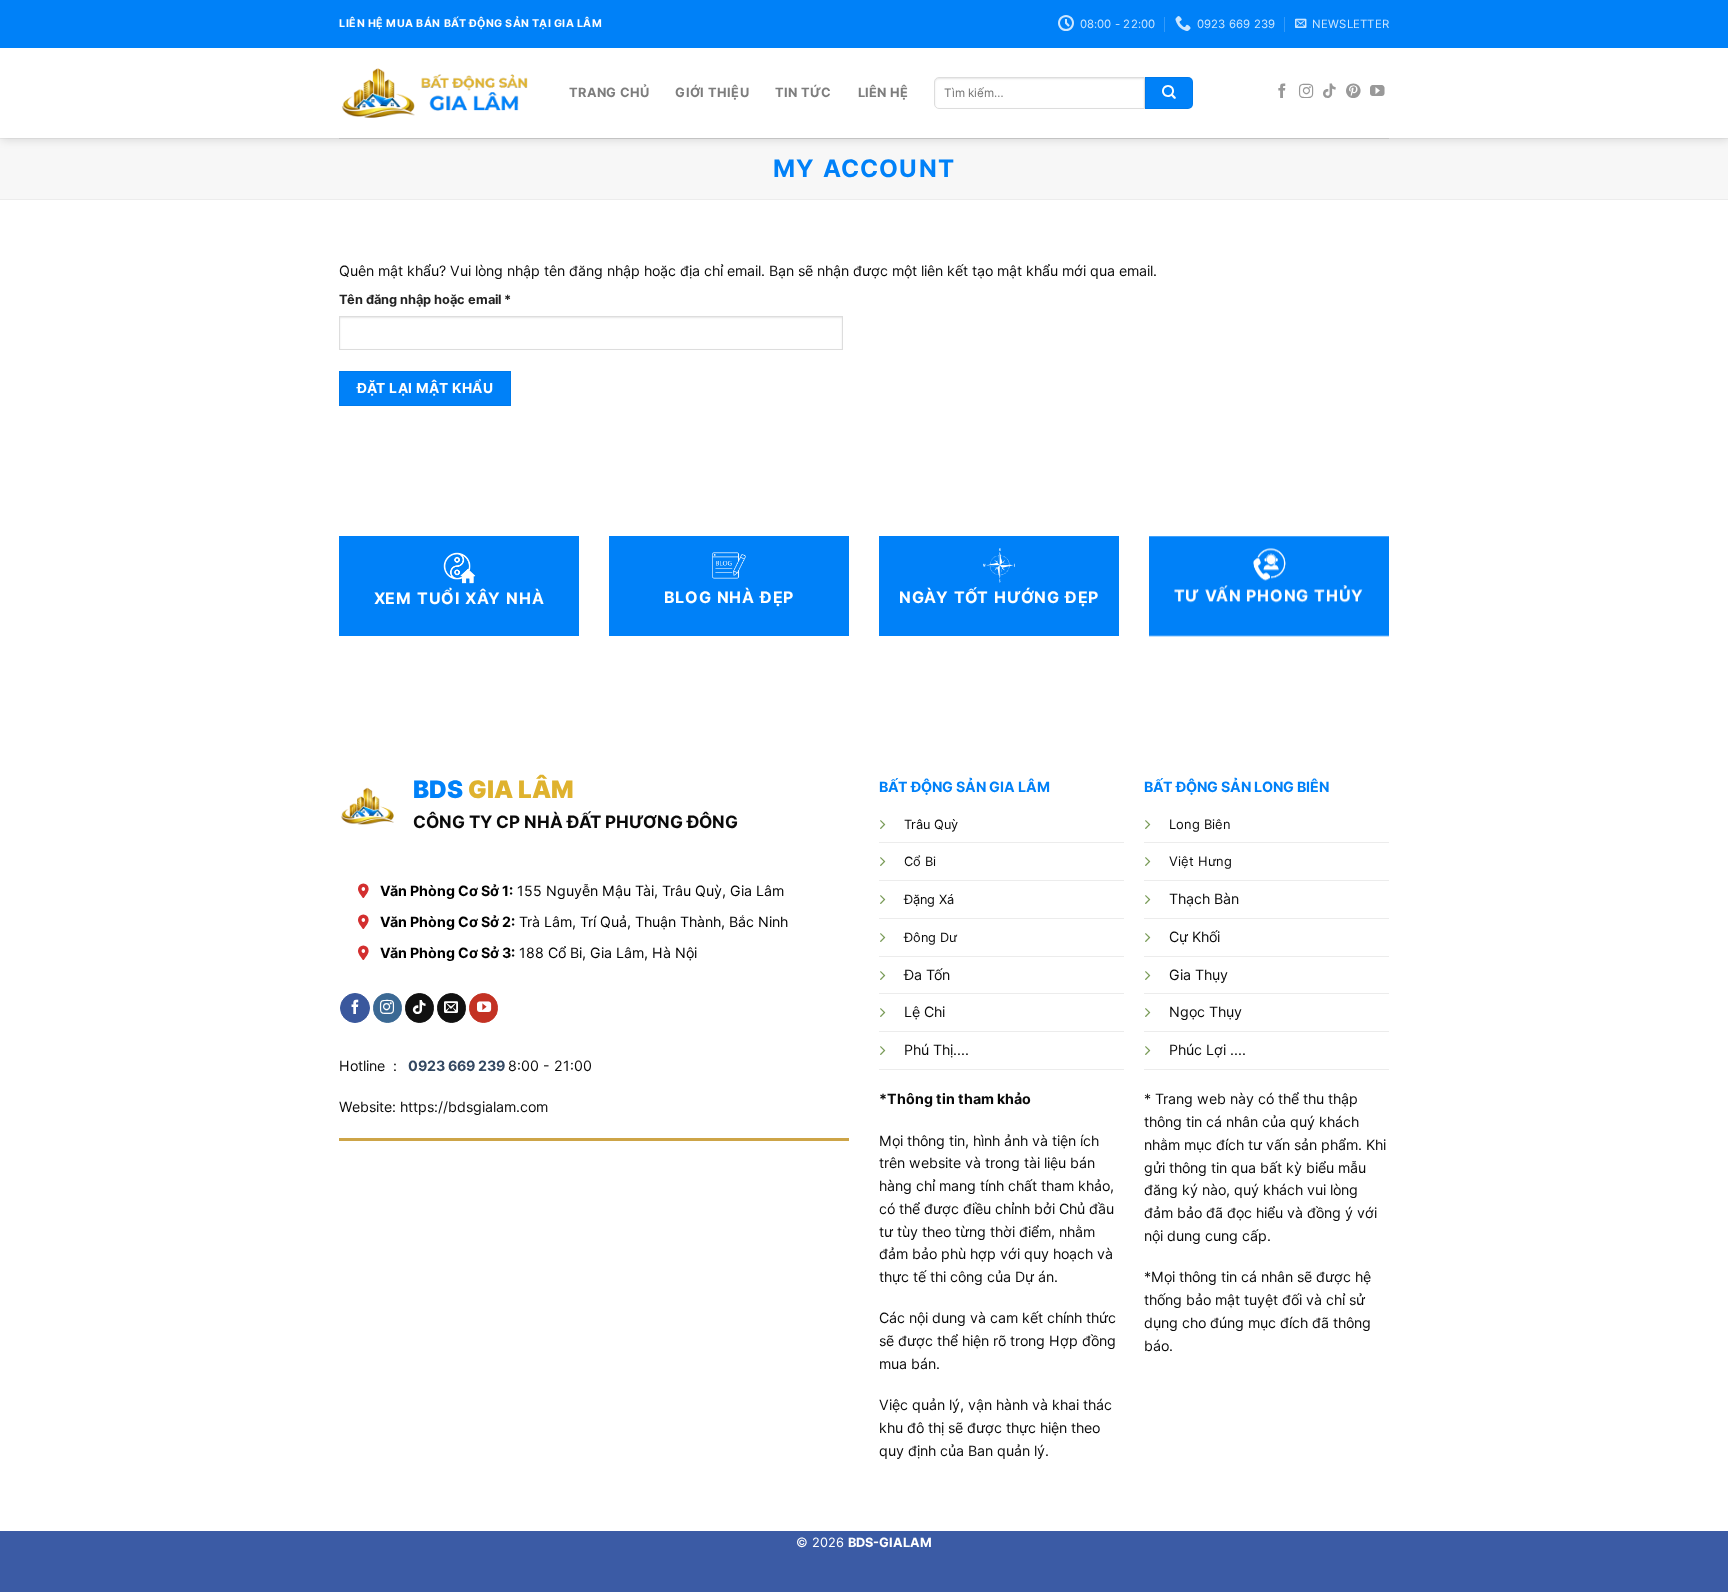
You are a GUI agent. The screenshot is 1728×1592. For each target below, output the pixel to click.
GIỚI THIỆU (712, 92)
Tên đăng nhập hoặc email (440, 301)
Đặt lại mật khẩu (425, 388)
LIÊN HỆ (883, 92)
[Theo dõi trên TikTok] (1329, 92)
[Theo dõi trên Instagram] (1306, 92)
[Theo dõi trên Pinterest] (1353, 92)
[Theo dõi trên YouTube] (1377, 92)
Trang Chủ (609, 92)
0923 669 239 (456, 1065)
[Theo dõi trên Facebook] (1282, 92)
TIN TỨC (803, 92)
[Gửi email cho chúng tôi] (451, 1008)
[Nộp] (1169, 93)
